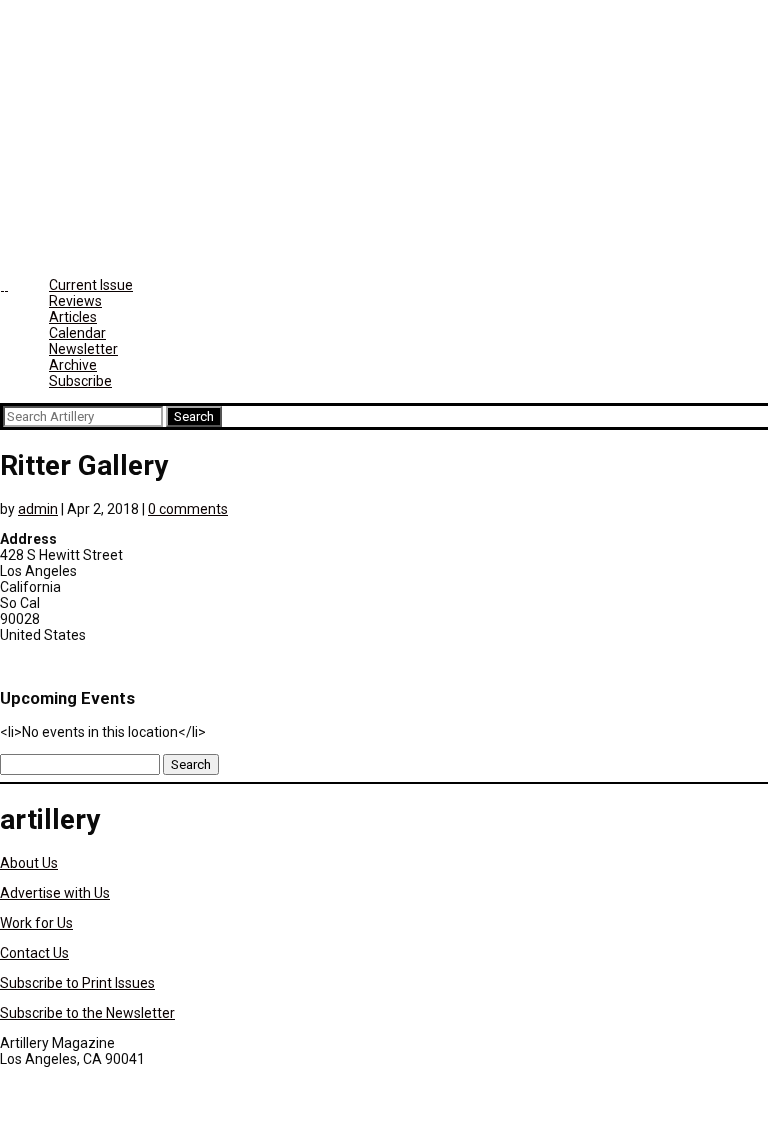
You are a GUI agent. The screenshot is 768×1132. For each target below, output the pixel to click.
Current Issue (91, 285)
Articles (73, 317)
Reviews (75, 301)
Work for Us (36, 923)
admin (38, 509)
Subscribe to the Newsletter (87, 1013)
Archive (73, 365)
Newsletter (83, 349)
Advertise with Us (55, 893)
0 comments (188, 509)
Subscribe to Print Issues (77, 983)
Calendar (77, 333)
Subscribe (80, 381)
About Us (29, 863)
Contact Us (34, 953)
